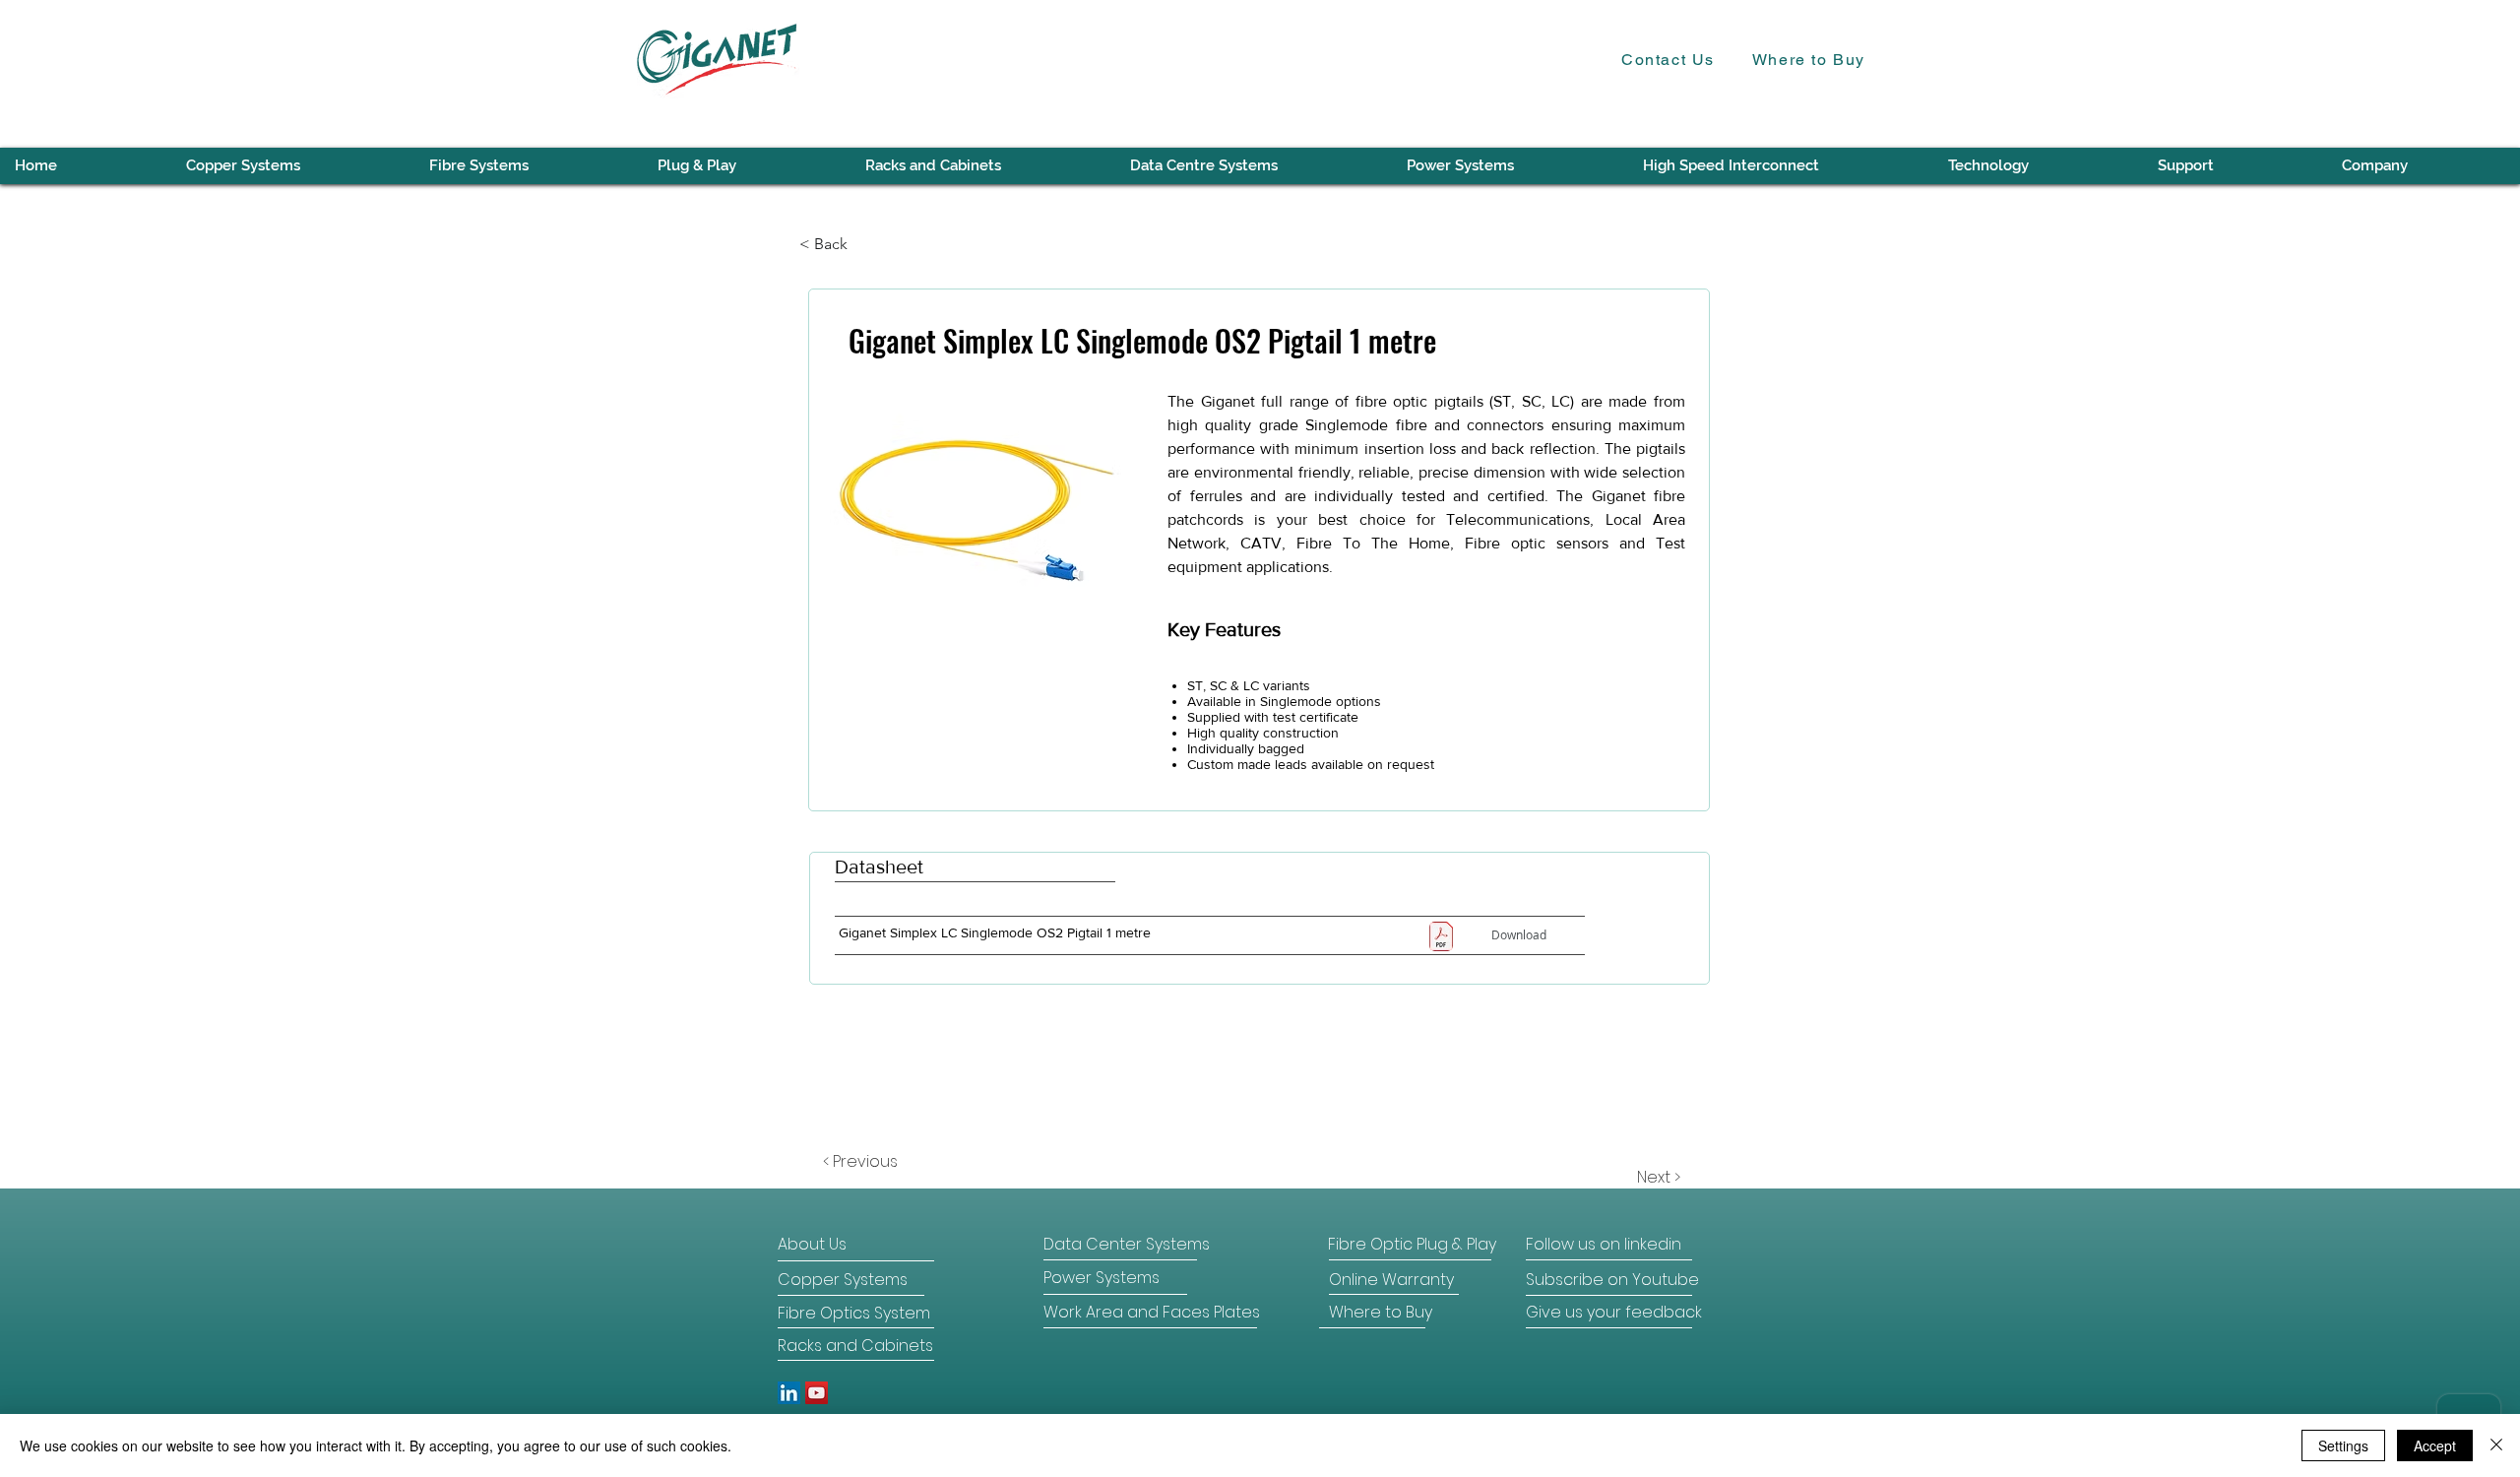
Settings (2343, 1445)
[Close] (2496, 1445)
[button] (2037, 166)
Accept (2435, 1445)
